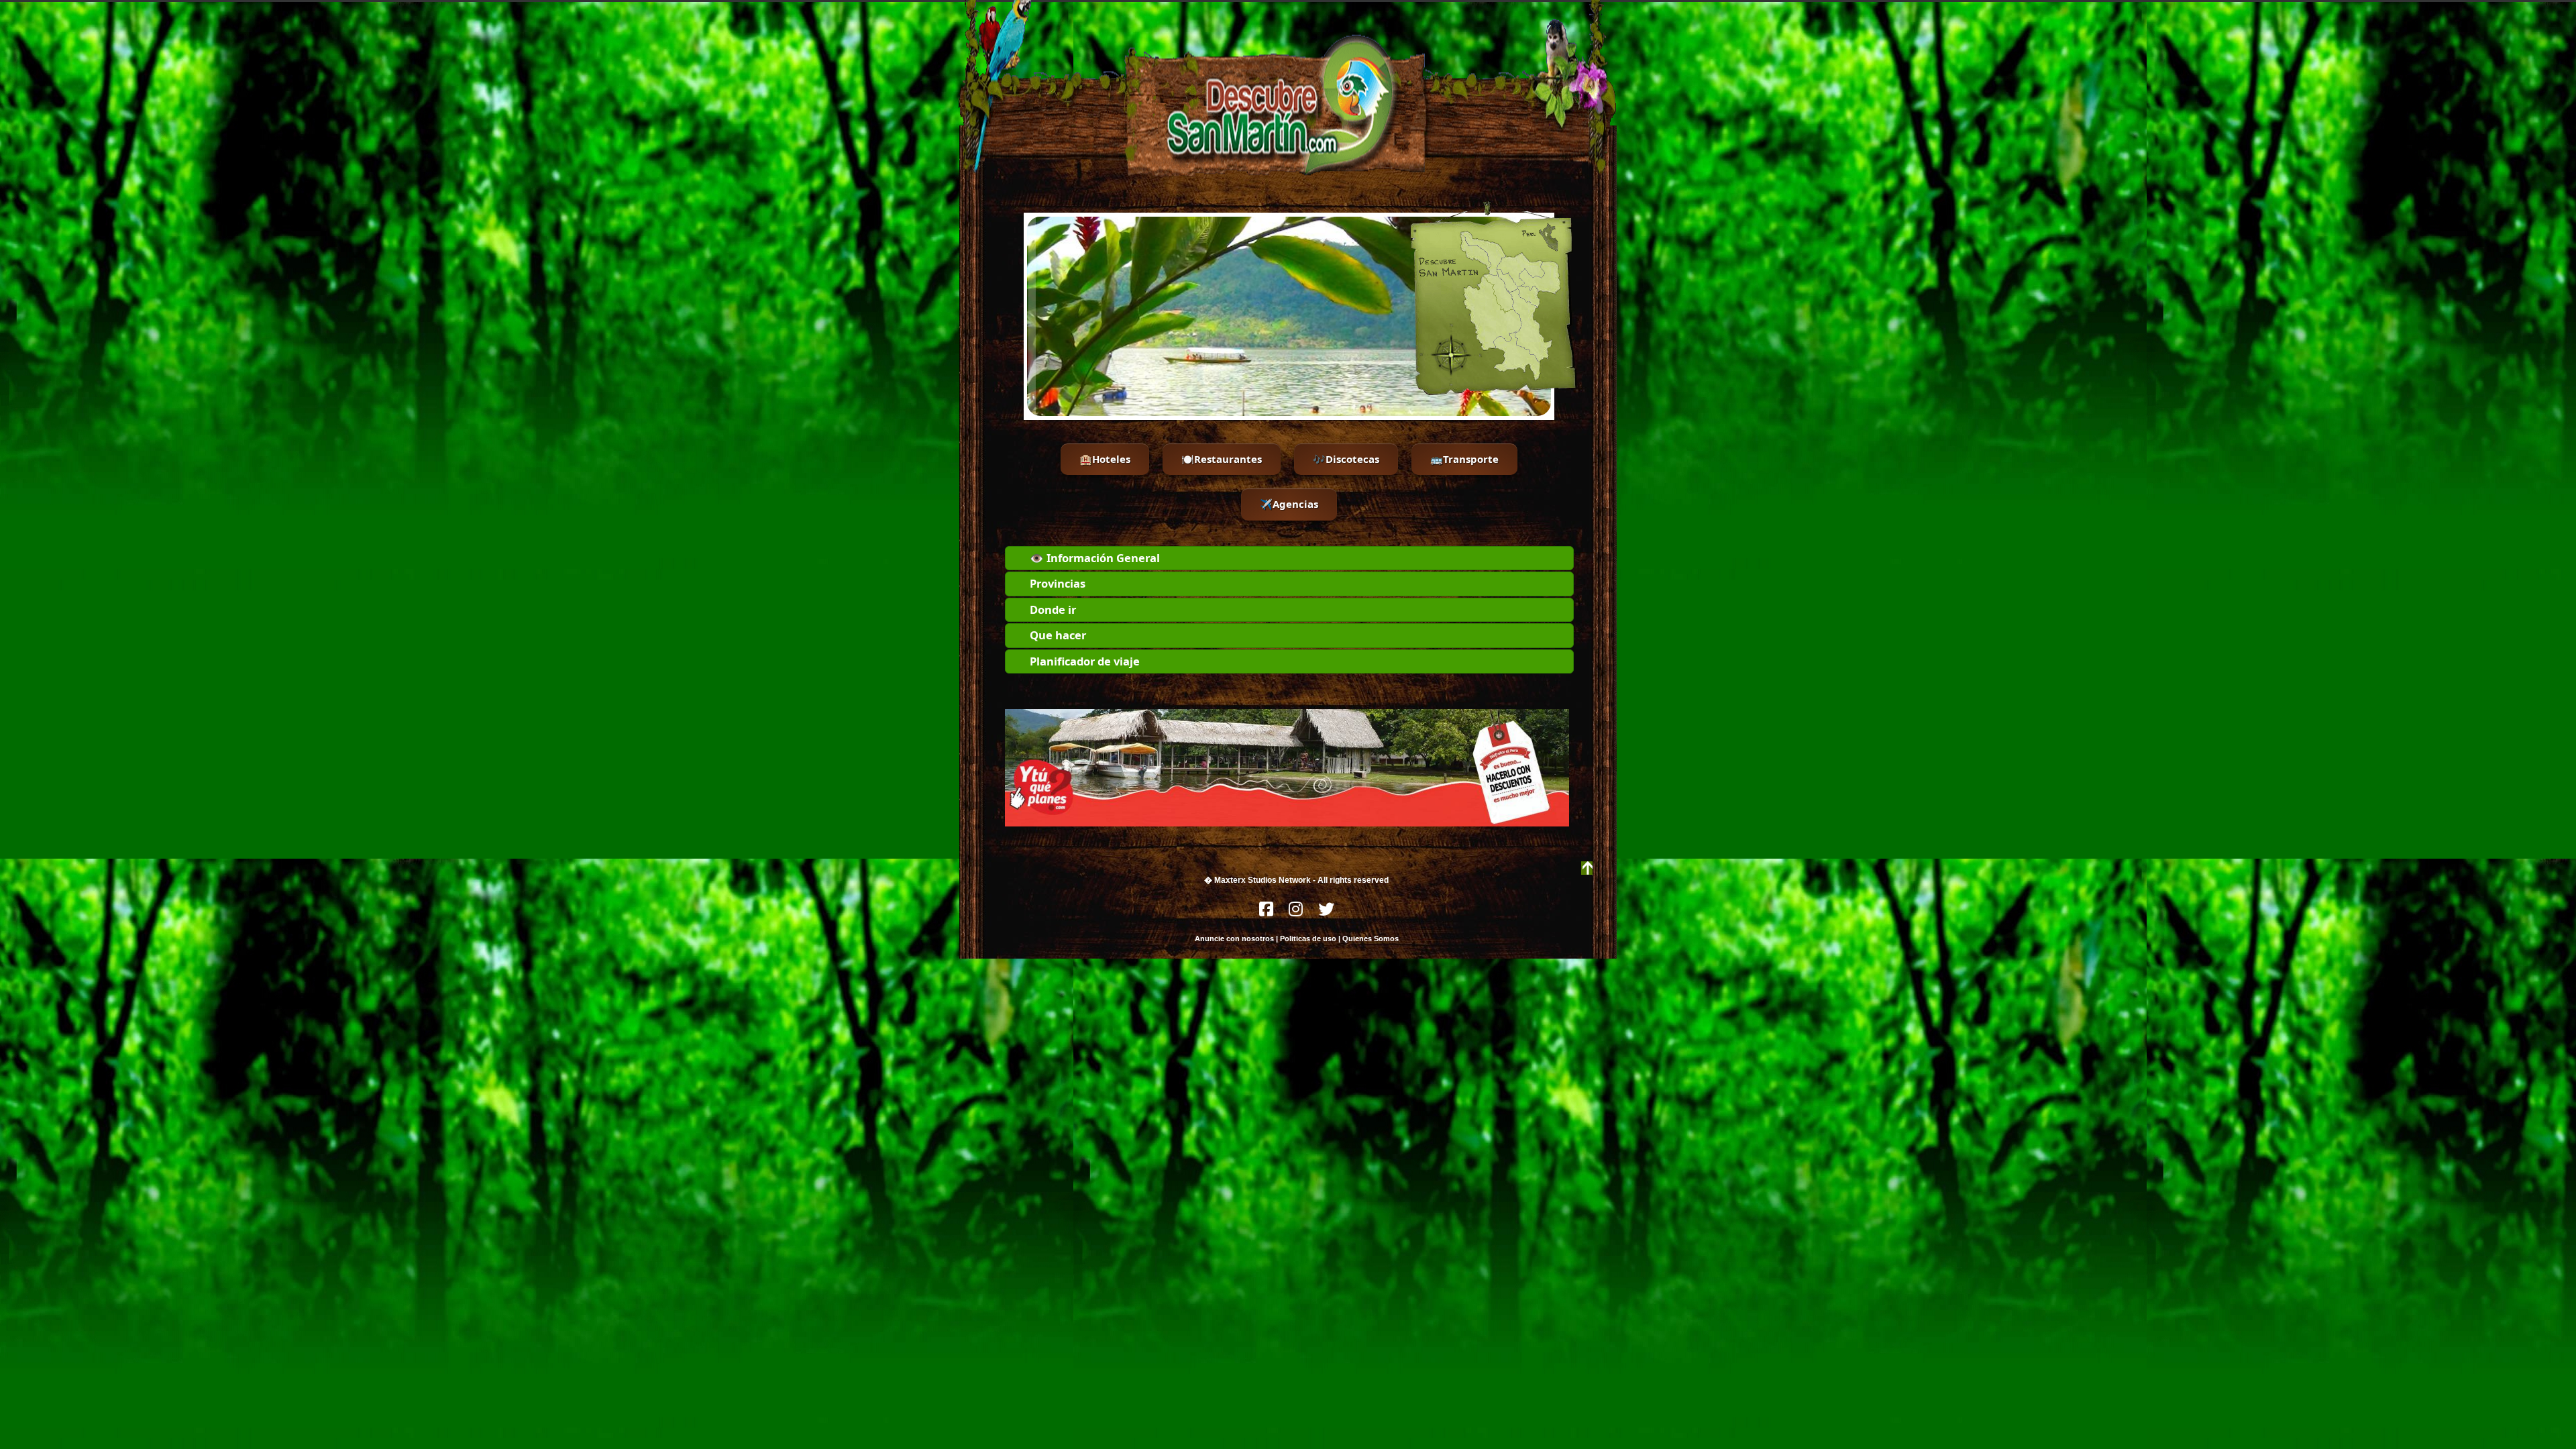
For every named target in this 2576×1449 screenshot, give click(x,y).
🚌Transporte (1464, 459)
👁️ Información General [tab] (1095, 558)
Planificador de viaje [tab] (1085, 661)
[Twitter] (1326, 913)
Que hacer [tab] (1058, 635)
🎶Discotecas (1346, 459)
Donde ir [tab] (1053, 609)
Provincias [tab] (1058, 583)
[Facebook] (1267, 913)
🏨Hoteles (1105, 459)
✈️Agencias (1289, 504)
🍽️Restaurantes (1222, 459)
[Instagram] (1297, 913)
